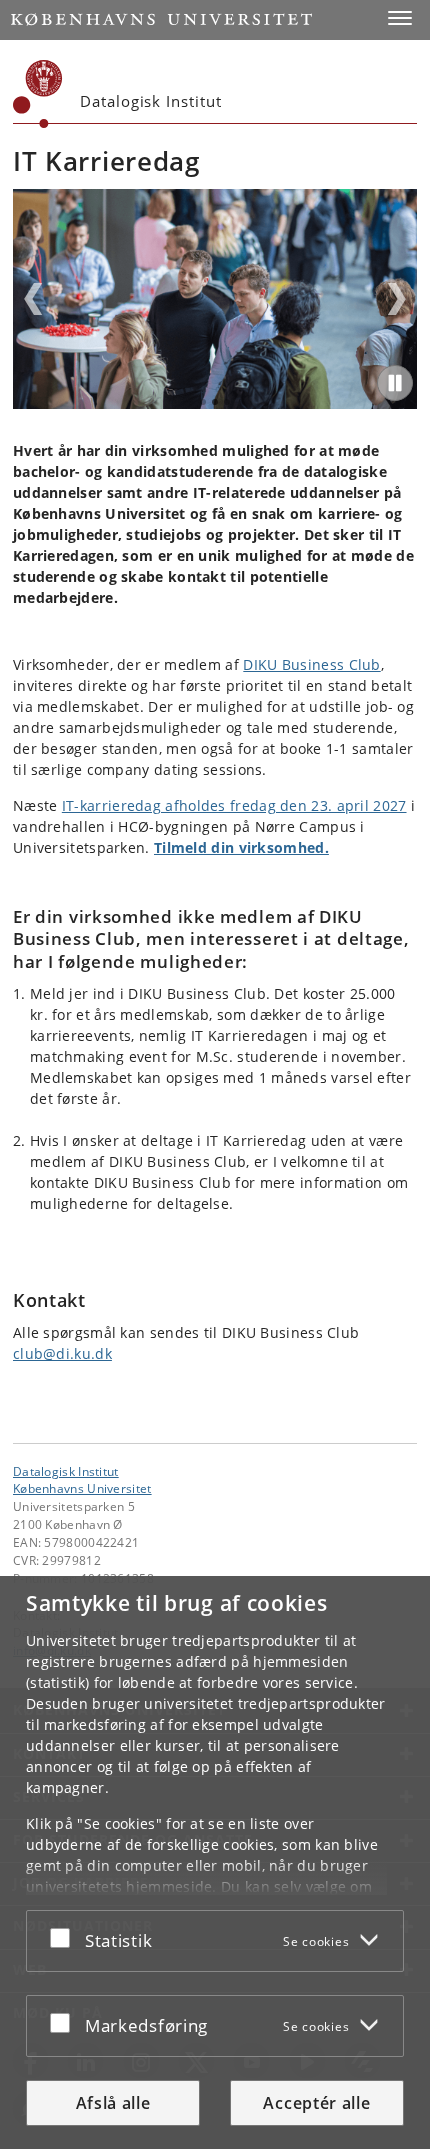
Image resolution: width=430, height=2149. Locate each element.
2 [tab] (215, 402)
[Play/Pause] (395, 383)
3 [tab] (227, 402)
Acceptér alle (316, 2103)
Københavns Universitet (82, 1488)
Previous (33, 299)
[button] (400, 18)
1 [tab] (203, 402)
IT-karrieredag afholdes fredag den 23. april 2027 (234, 805)
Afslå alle (113, 2103)
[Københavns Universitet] (38, 94)
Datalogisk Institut (66, 1471)
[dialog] (215, 1862)
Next (397, 299)
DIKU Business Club (311, 664)
